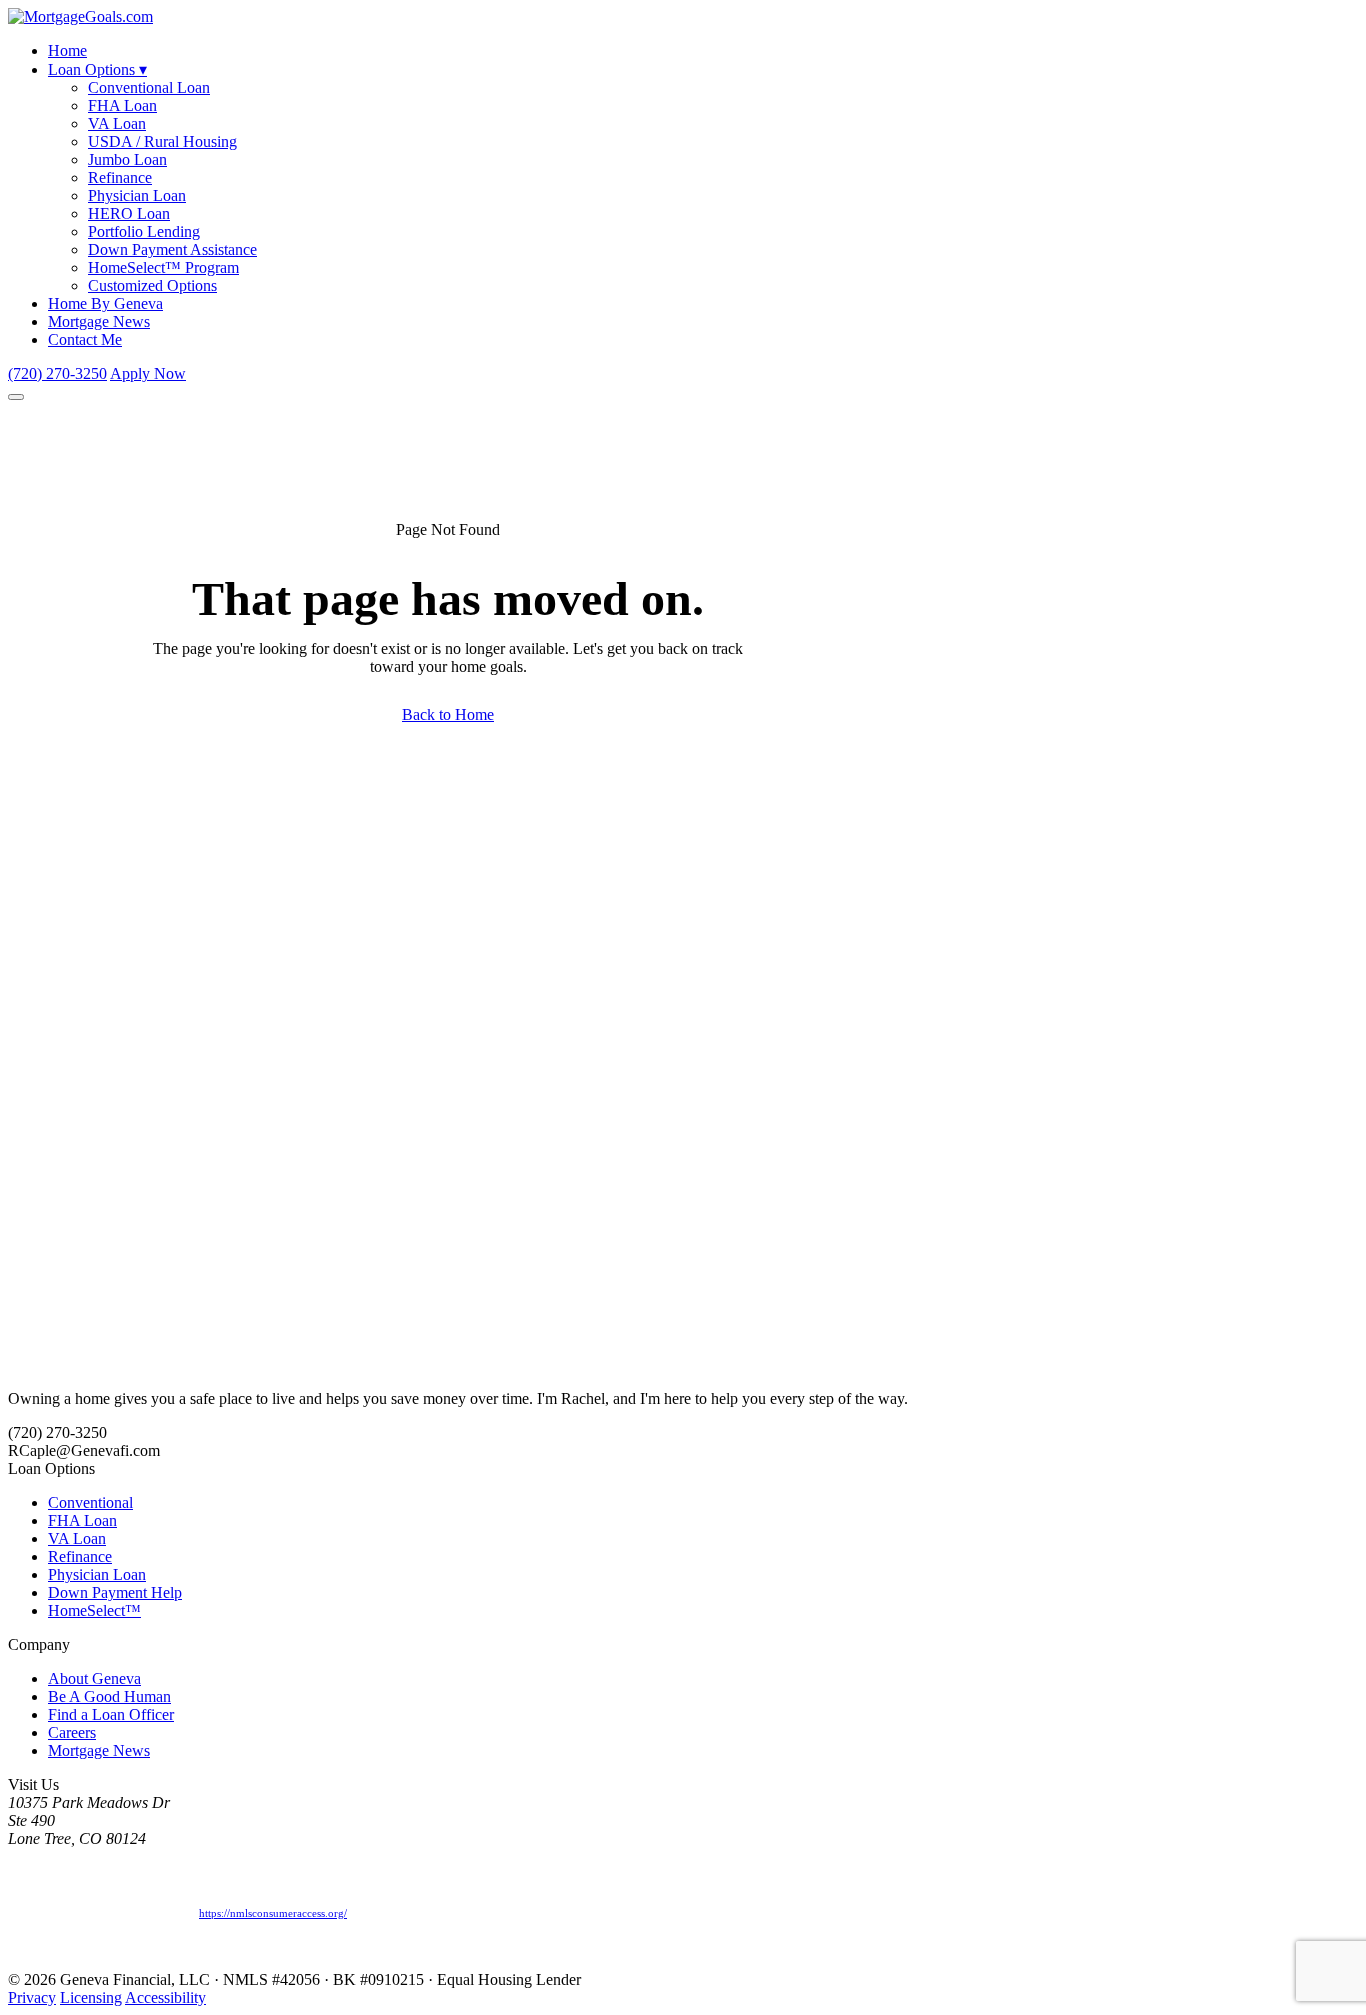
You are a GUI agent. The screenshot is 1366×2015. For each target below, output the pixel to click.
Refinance (120, 177)
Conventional (90, 1502)
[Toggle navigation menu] (16, 397)
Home (67, 50)
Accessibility (165, 1997)
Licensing (91, 1997)
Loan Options (97, 69)
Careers (72, 1732)
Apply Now (148, 373)
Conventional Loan (149, 87)
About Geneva (94, 1678)
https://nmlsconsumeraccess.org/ (273, 1913)
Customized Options (152, 285)
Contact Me (85, 339)
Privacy (32, 1997)
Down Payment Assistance (172, 249)
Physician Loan (137, 195)
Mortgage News (99, 321)
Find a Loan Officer (111, 1714)
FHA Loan (122, 105)
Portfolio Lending (144, 231)
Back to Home (448, 714)
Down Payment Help (115, 1592)
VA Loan (117, 123)
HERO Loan (129, 213)
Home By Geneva (105, 303)
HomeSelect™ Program (163, 267)
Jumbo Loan (127, 159)
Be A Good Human (109, 1696)
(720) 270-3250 (57, 373)
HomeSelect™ (94, 1610)
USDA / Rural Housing (162, 141)
